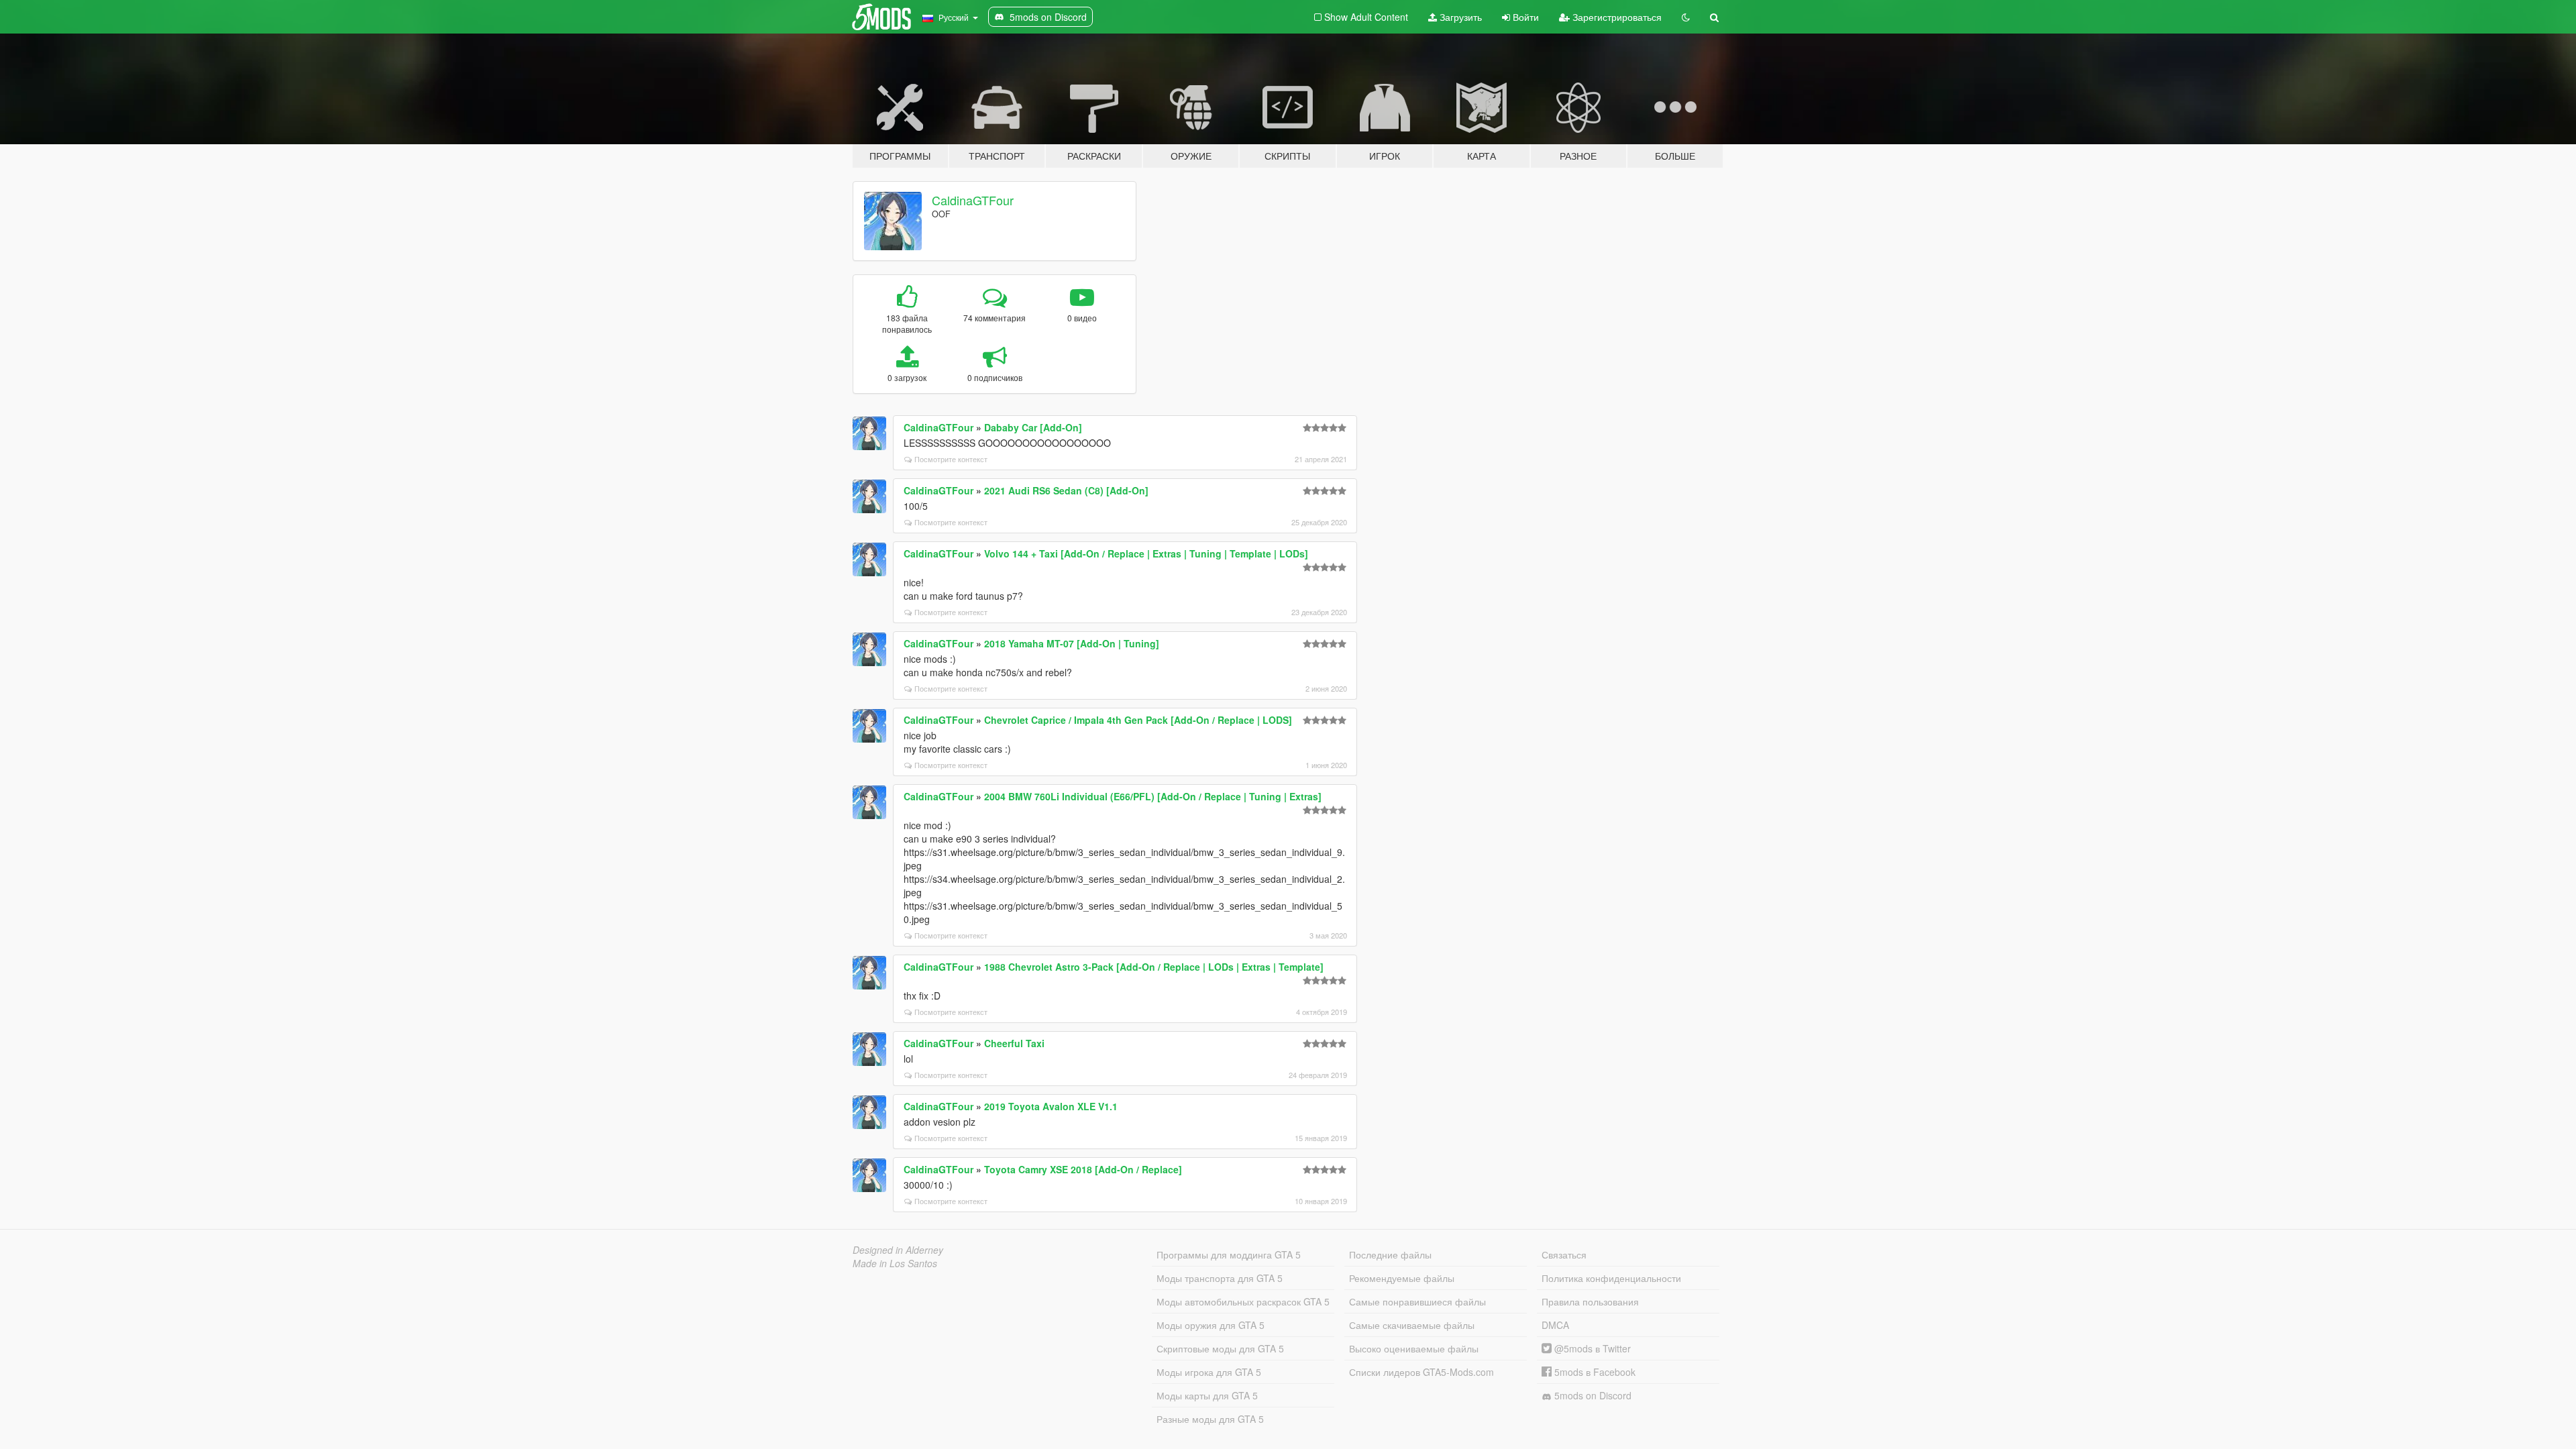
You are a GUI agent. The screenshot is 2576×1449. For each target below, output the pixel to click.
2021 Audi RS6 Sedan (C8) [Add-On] (1066, 490)
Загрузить (1459, 17)
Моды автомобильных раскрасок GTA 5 (1243, 1301)
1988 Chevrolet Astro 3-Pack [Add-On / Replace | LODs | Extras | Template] (1154, 967)
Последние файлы (1390, 1254)
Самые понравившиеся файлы (1417, 1301)
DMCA (1555, 1325)
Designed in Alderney (898, 1250)
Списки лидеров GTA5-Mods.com (1421, 1372)
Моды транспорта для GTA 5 (1220, 1278)
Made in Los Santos (895, 1263)
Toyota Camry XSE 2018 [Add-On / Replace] (1083, 1169)
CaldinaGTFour (973, 200)
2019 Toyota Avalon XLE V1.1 (1051, 1106)
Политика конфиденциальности (1611, 1278)
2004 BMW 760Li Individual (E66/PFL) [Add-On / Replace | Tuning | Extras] (1153, 796)
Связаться (1564, 1254)
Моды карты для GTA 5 (1207, 1395)
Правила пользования (1590, 1301)
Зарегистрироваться (1616, 17)
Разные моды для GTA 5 (1210, 1419)
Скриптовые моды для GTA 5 (1220, 1348)
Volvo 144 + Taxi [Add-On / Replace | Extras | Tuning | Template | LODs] (1146, 553)
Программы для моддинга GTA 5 (1229, 1254)
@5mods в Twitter (1591, 1348)
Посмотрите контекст (951, 459)
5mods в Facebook (1594, 1372)
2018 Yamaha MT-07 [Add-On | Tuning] (1072, 643)
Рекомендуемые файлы (1402, 1278)
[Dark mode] (1686, 17)
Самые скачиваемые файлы (1412, 1325)
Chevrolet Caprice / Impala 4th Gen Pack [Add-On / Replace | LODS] (1138, 720)
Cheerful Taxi (1014, 1043)
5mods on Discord (1592, 1395)
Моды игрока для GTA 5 (1209, 1372)
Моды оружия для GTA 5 (1211, 1325)
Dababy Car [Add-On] (1033, 427)
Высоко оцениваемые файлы (1414, 1348)
